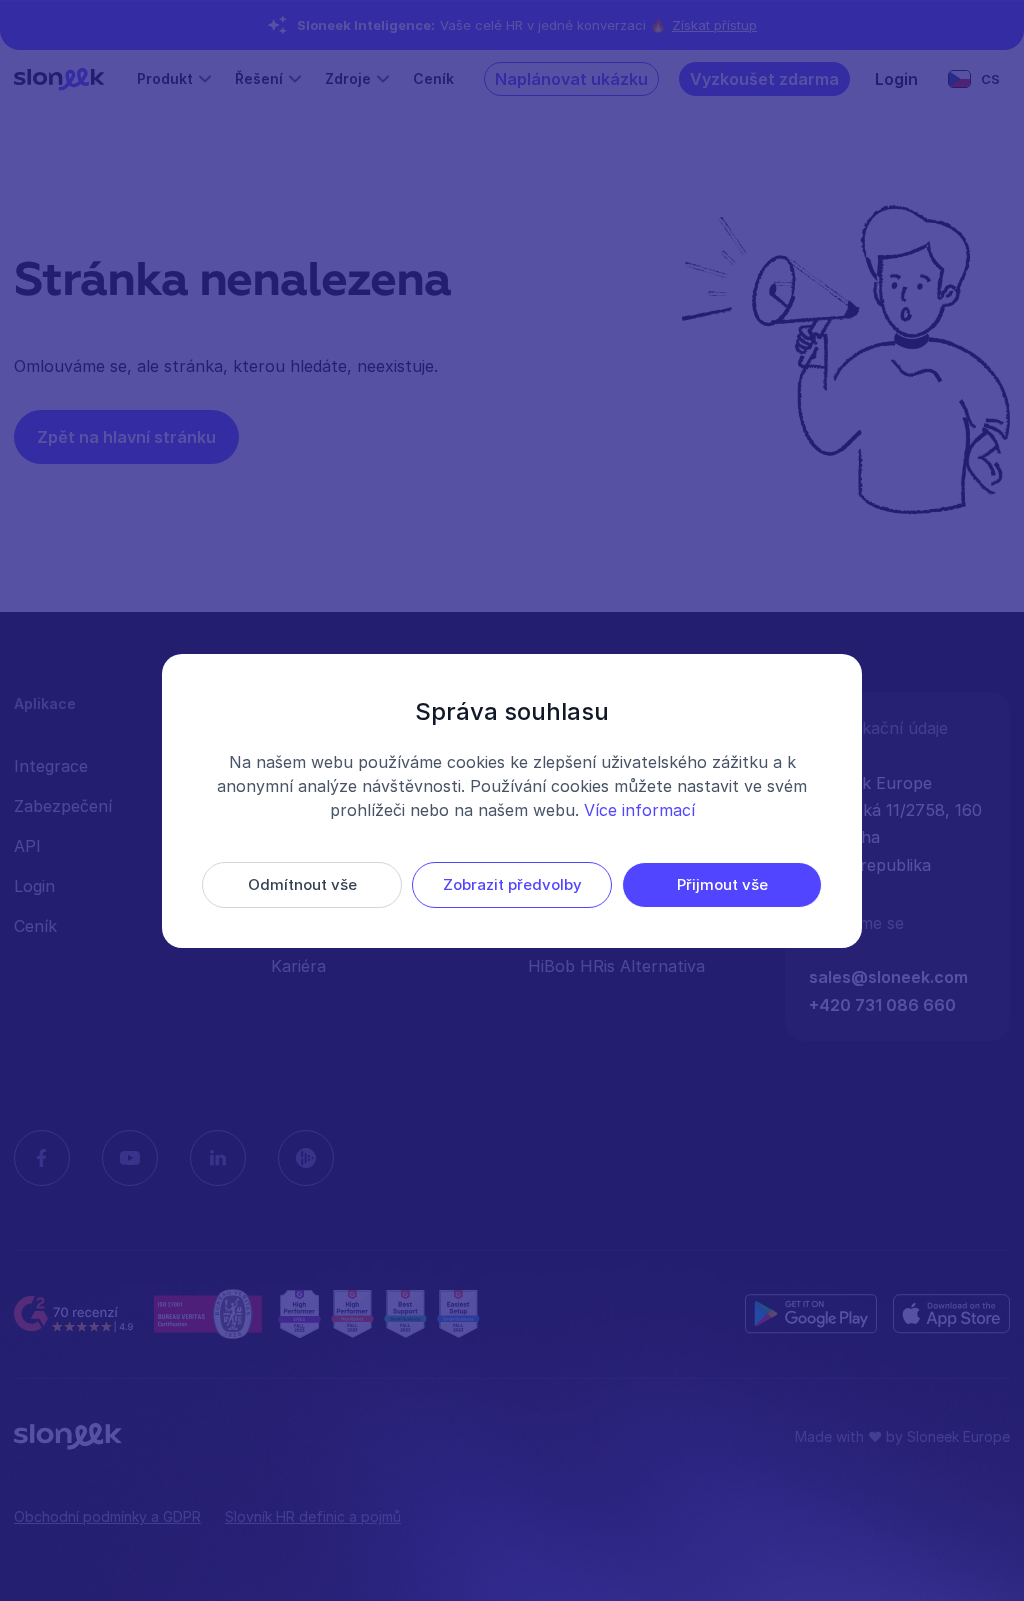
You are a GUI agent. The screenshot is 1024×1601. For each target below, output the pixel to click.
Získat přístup (714, 25)
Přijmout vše (722, 884)
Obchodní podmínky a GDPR (107, 1516)
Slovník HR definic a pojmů (313, 1516)
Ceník (433, 78)
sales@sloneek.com (888, 977)
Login (896, 79)
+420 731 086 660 (882, 1005)
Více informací (639, 810)
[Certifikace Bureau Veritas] (208, 1314)
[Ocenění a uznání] (379, 1314)
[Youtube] (130, 1158)
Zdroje (348, 78)
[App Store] (951, 1314)
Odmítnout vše (302, 884)
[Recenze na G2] (76, 1314)
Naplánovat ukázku (571, 79)
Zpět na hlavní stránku (126, 437)
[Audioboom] (306, 1158)
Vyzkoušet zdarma (764, 79)
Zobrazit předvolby (512, 884)
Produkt (165, 78)
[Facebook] (42, 1158)
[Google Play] (811, 1314)
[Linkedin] (218, 1158)
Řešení (259, 78)
